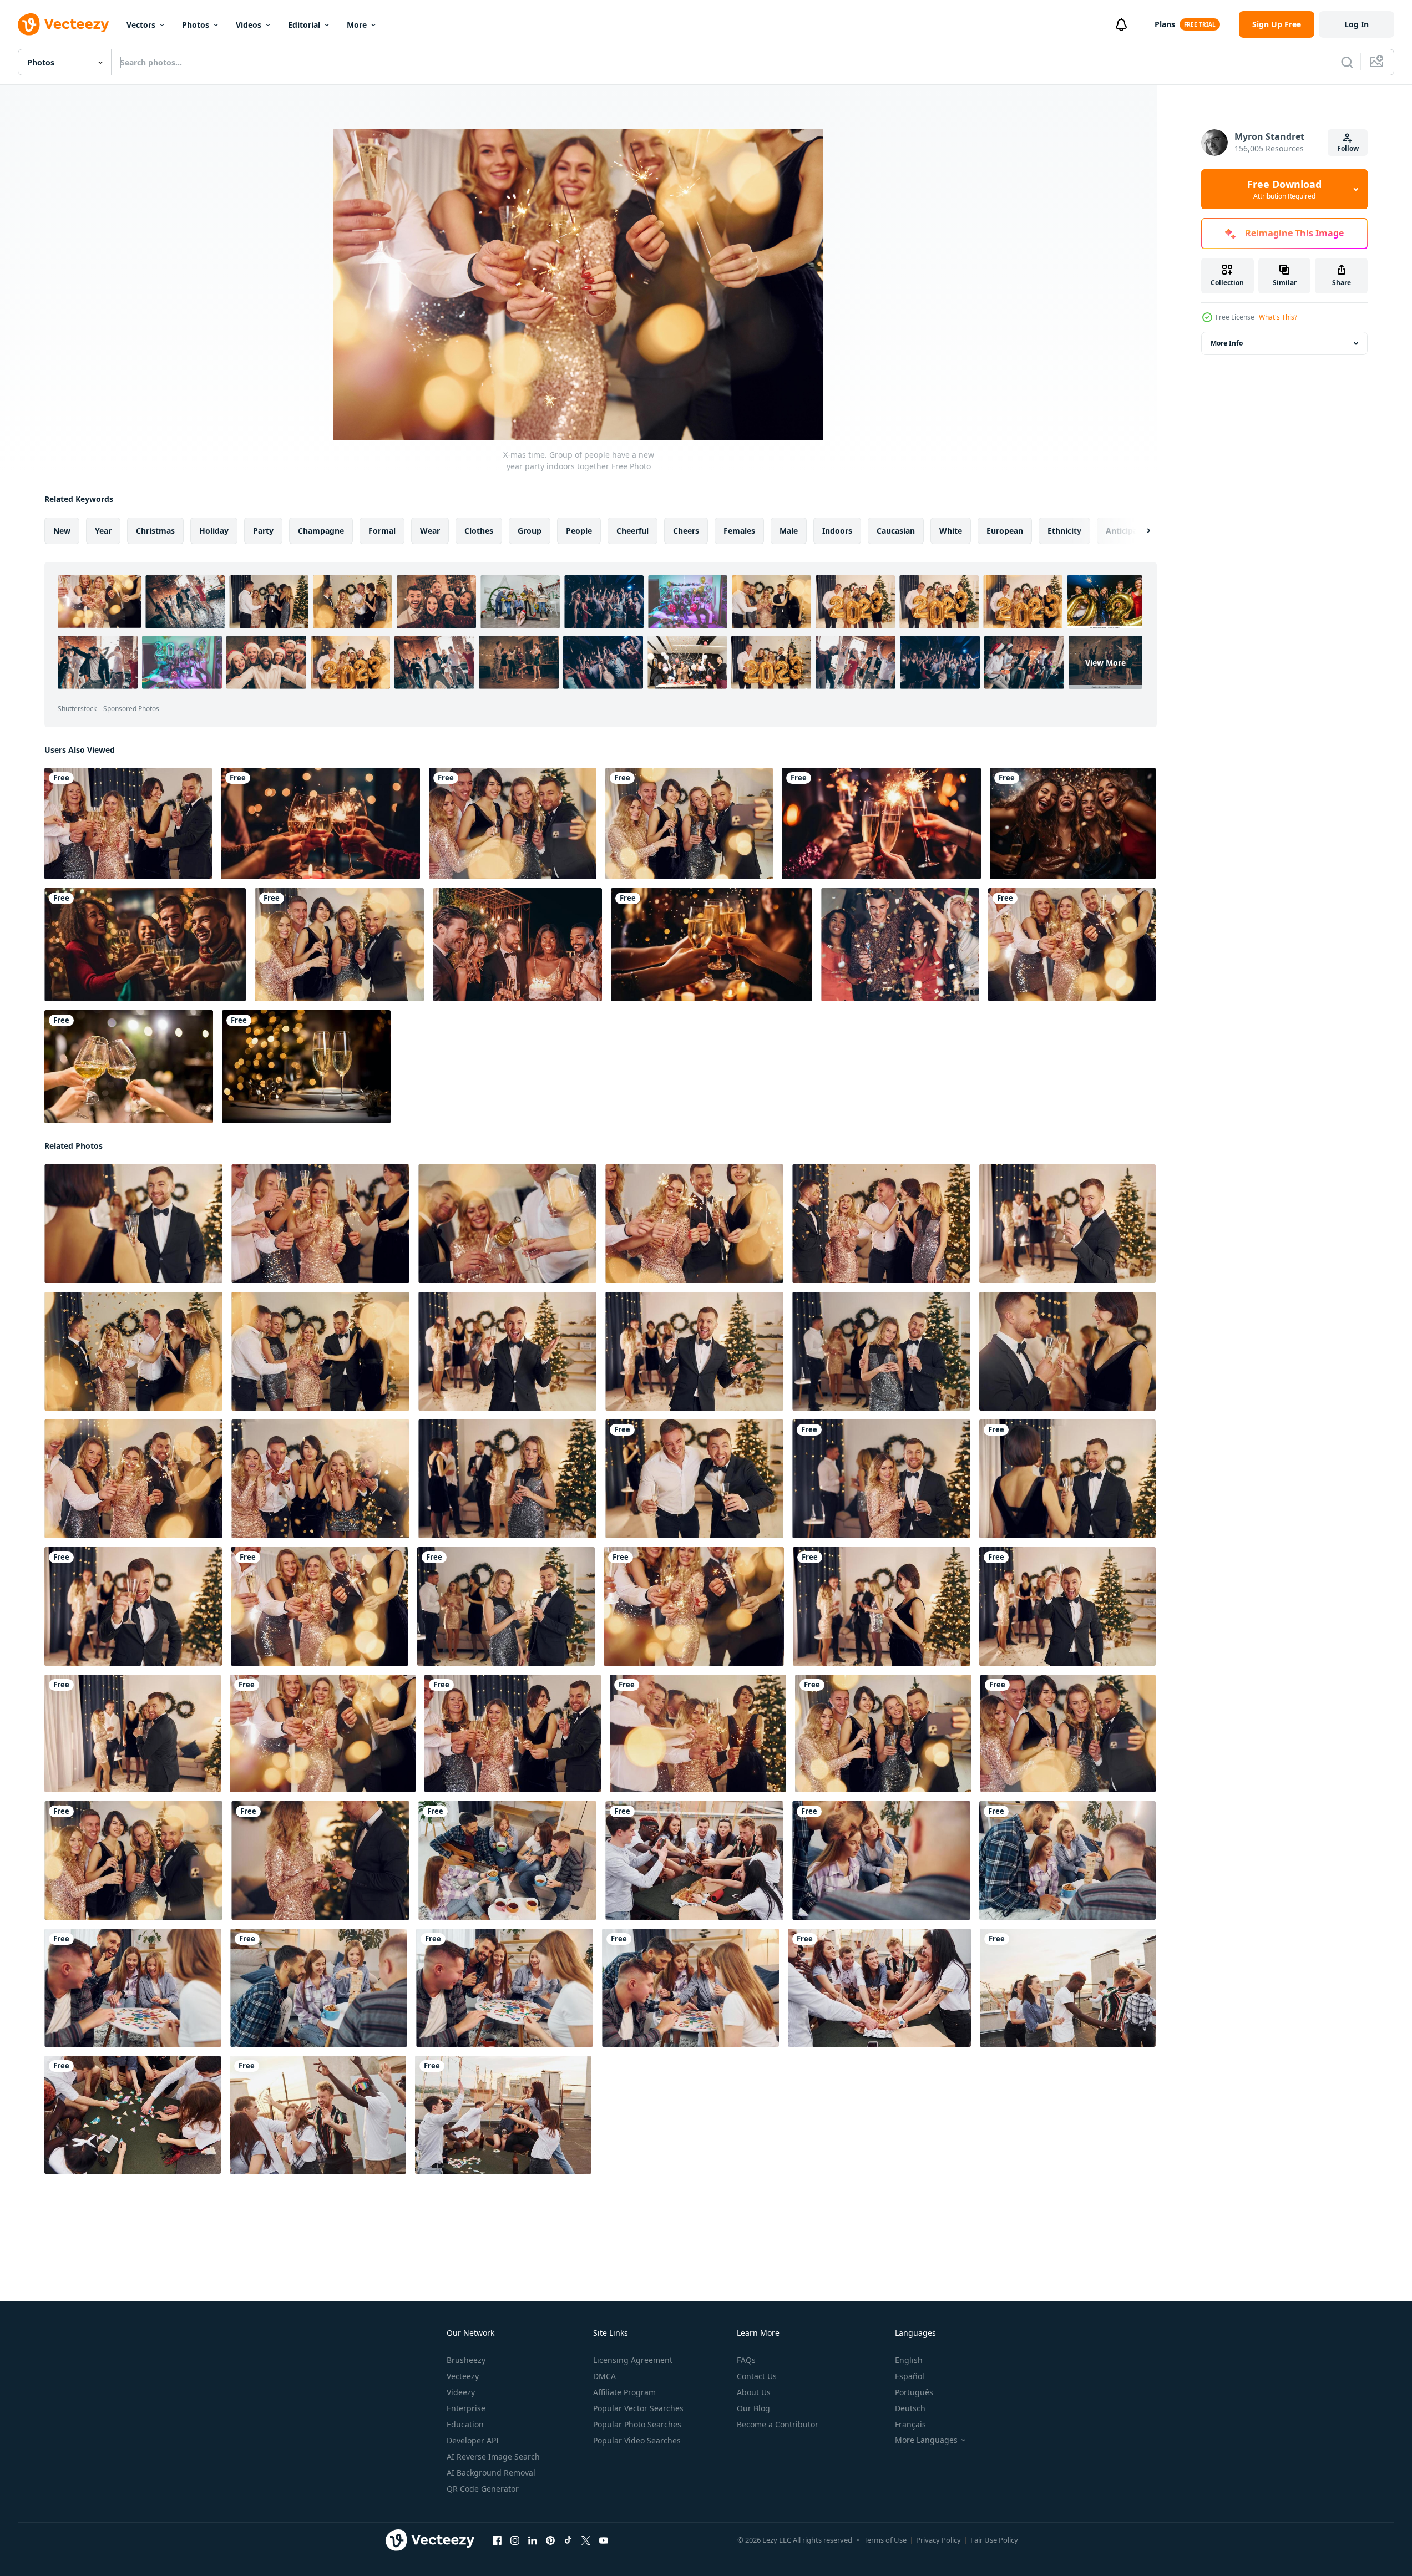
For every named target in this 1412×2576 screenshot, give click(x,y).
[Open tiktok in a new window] (568, 2540)
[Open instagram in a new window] (515, 2540)
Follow (1348, 148)
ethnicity (1064, 531)
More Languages (926, 2440)
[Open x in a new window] (586, 2540)
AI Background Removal (491, 2473)
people (579, 531)
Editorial (304, 25)
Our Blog (753, 2408)
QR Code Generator (483, 2489)
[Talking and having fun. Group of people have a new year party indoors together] (128, 823)
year (103, 531)
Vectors (141, 25)
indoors (837, 531)
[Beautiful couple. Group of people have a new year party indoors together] (881, 1351)
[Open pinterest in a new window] (550, 2540)
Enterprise (466, 2408)
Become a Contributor (778, 2424)
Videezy (461, 2392)
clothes (479, 531)
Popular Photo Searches (637, 2424)
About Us (754, 2392)
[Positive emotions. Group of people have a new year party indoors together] (689, 823)
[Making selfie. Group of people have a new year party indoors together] (513, 823)
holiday (214, 531)
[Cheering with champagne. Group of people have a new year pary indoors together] (133, 1351)
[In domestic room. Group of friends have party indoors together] (507, 1860)
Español (910, 2376)
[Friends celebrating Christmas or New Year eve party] (881, 823)
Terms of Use (885, 2540)
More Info (1227, 343)
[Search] (1347, 62)
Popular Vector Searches (638, 2408)
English (909, 2360)
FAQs (746, 2360)
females (739, 531)
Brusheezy (466, 2360)
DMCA (604, 2376)
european (1005, 531)
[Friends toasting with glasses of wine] (129, 1067)
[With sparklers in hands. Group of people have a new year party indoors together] (694, 1224)
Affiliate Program (624, 2392)
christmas (155, 531)
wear (430, 531)
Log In (1357, 24)
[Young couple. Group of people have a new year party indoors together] (881, 1479)
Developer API (473, 2440)
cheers (686, 531)
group (530, 531)
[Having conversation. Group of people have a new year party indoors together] (133, 1224)
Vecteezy (463, 2376)
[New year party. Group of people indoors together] (698, 1733)
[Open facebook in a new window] (497, 2540)
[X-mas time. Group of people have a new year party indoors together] (320, 1351)
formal (382, 531)
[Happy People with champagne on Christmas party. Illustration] (145, 945)
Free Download (1284, 189)
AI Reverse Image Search (493, 2456)
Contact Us (757, 2376)
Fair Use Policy (994, 2540)
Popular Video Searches (637, 2440)
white (951, 531)
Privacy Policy (938, 2540)
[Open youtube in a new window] (604, 2540)
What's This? (1278, 317)
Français (910, 2424)
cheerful (632, 531)
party (263, 531)
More (357, 25)
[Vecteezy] (63, 24)
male (789, 531)
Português (914, 2392)
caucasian (896, 531)
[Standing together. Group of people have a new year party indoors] (694, 1479)
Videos (249, 25)
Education (465, 2424)
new (62, 531)
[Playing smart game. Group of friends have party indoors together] (133, 1988)
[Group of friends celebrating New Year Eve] (1073, 823)
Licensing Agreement (633, 2360)
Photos (196, 25)
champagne (321, 531)
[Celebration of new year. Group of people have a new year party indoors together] (694, 1606)
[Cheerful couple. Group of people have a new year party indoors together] (1067, 1351)
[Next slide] (1139, 531)
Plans (1165, 24)
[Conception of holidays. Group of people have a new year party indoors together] (507, 1224)
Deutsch (910, 2408)
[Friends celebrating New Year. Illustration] (320, 823)
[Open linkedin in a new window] (533, 2540)
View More (1105, 662)
